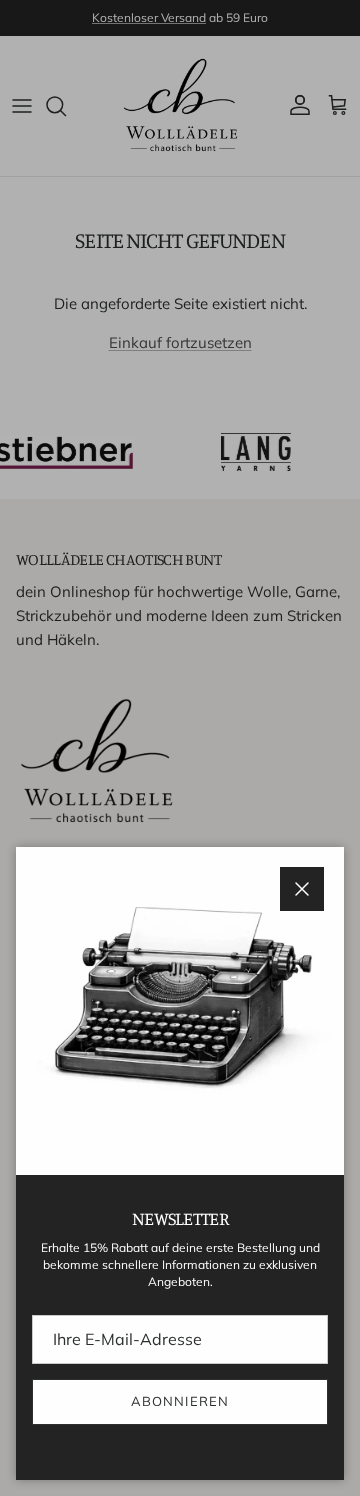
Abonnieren (179, 1401)
